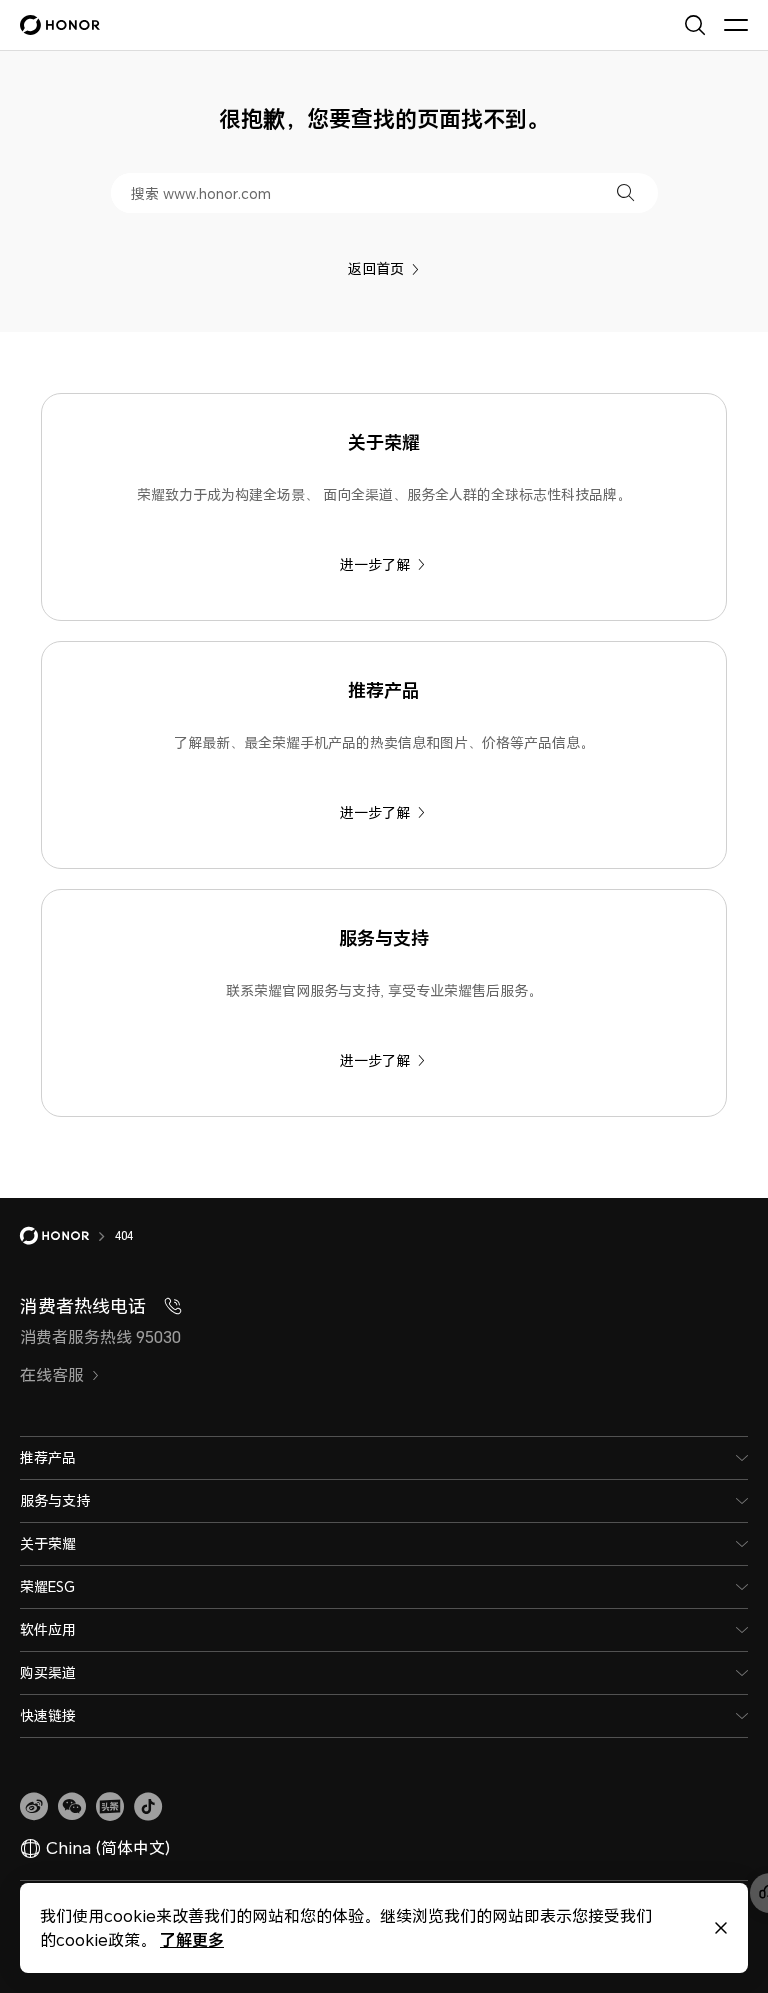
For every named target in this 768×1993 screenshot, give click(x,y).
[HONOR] (67, 1236)
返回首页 (376, 268)
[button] (625, 192)
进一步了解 (375, 564)
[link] (34, 1807)
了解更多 (192, 1939)
